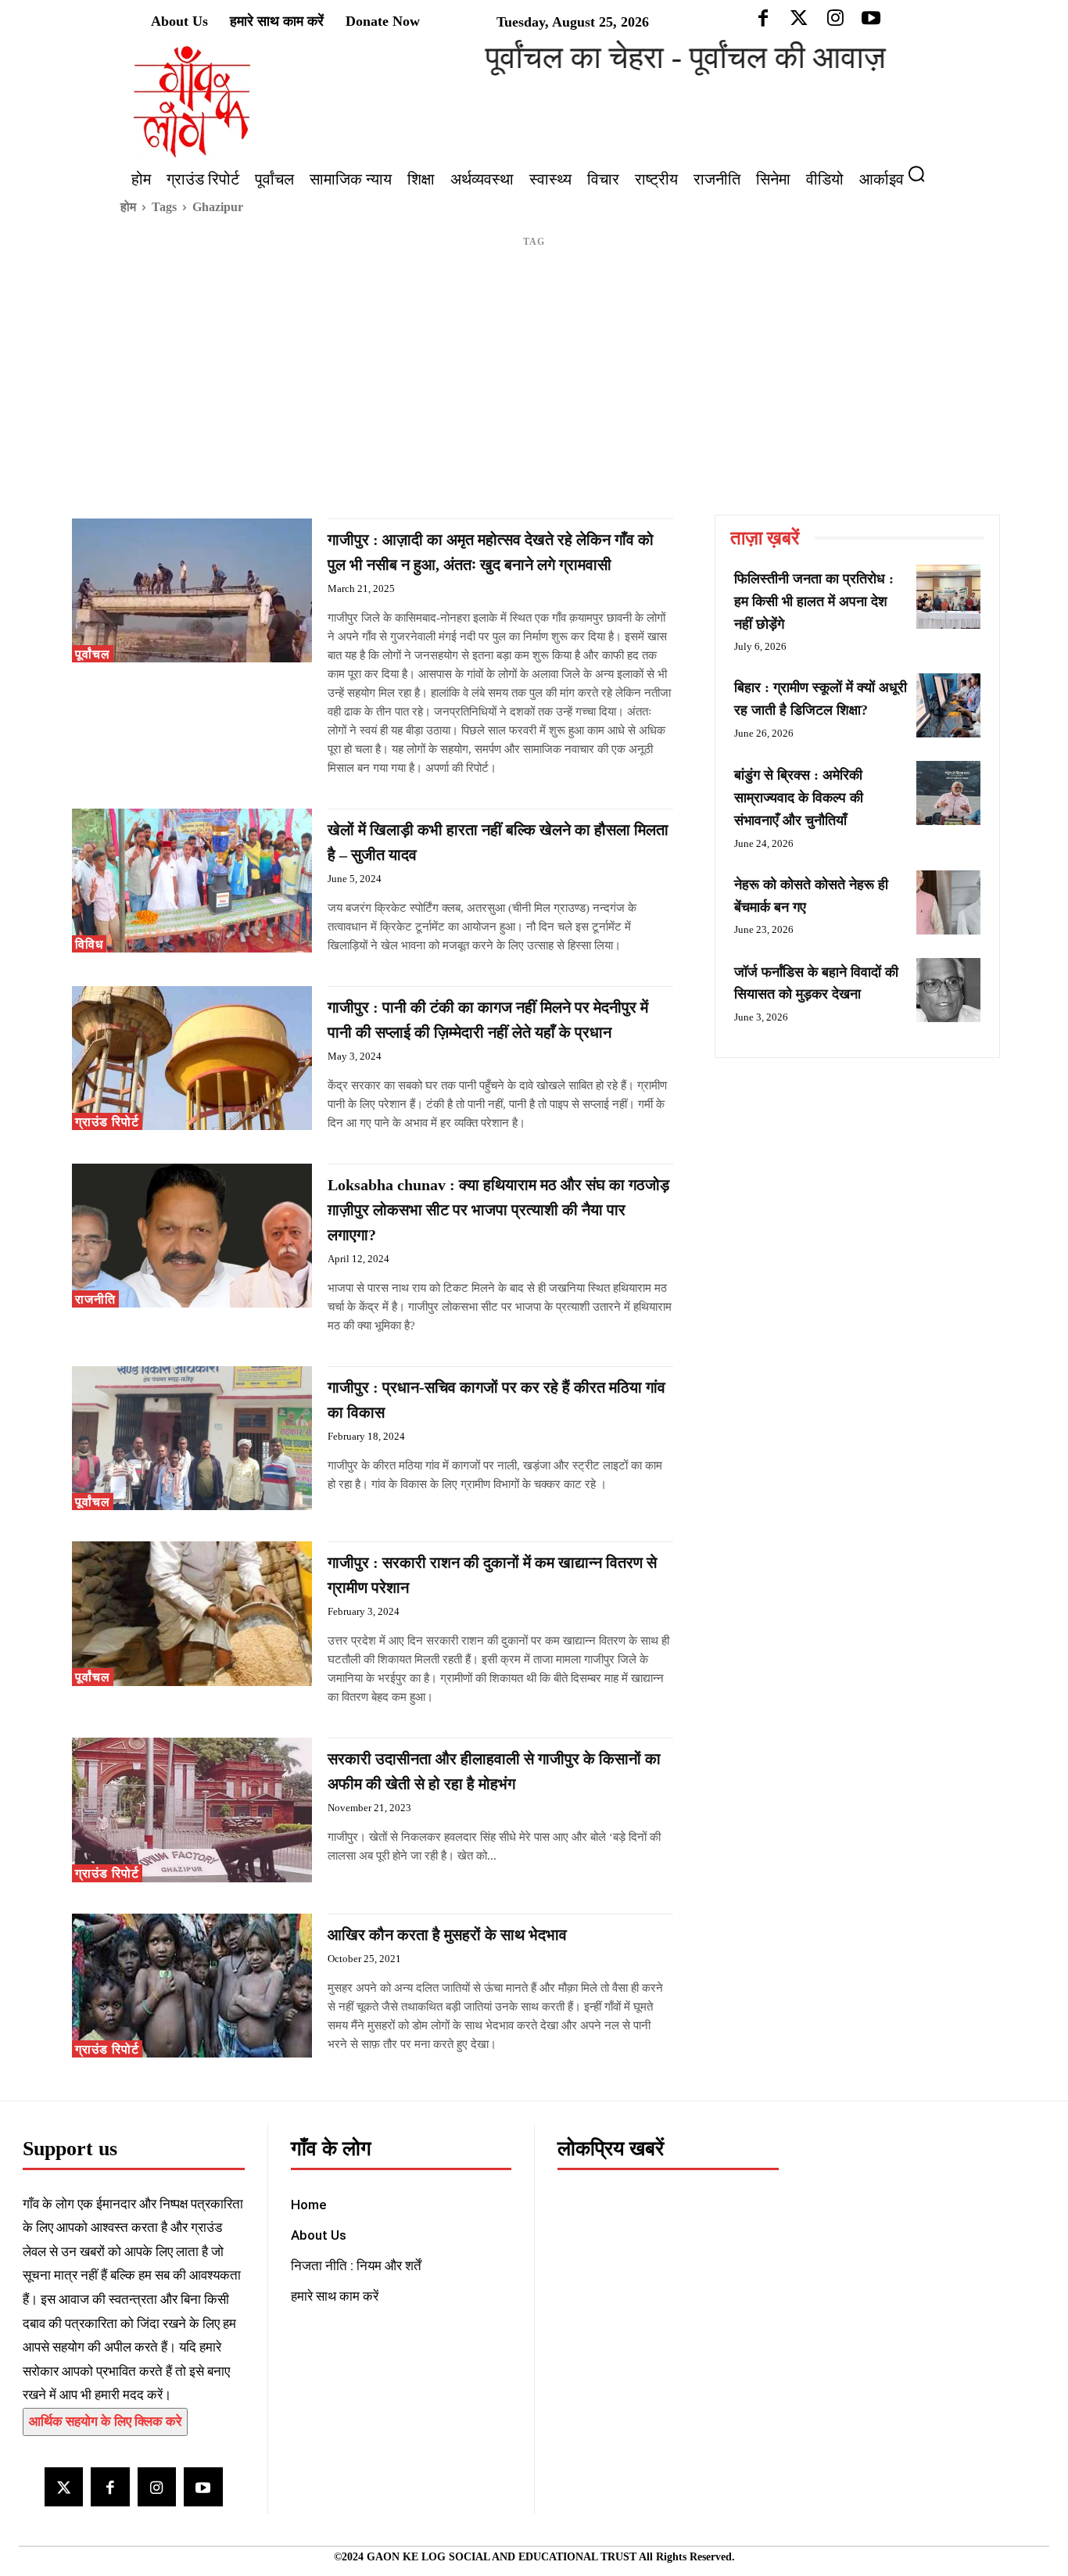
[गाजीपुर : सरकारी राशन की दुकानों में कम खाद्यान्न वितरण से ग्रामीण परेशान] (192, 1613)
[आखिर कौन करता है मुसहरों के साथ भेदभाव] (192, 1986)
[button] (923, 174)
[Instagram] (157, 2486)
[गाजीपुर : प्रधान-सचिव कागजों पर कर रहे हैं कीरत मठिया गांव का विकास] (192, 1438)
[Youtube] (203, 2486)
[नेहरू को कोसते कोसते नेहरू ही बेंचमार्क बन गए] (948, 902)
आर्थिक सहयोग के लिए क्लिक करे (105, 2422)
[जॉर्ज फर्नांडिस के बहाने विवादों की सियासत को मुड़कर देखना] (948, 990)
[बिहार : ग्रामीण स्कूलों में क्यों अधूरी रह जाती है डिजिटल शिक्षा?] (948, 705)
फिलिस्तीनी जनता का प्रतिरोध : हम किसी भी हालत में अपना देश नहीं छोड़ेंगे (814, 601)
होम (128, 207)
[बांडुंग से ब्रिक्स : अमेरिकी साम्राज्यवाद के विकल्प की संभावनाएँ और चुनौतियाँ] (948, 793)
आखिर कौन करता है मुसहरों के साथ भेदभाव (447, 1935)
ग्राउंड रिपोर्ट (107, 1122)
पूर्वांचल (93, 654)
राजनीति (95, 1299)
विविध (89, 944)
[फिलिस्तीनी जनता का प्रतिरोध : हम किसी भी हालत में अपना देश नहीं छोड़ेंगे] (948, 597)
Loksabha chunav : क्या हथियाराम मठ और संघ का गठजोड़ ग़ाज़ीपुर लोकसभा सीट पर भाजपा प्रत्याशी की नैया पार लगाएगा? (498, 1210)
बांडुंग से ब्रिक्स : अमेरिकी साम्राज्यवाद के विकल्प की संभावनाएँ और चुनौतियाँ (799, 798)
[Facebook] (110, 2486)
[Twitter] (64, 2486)
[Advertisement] (534, 397)
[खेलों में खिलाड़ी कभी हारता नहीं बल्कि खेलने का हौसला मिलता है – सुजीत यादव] (192, 881)
